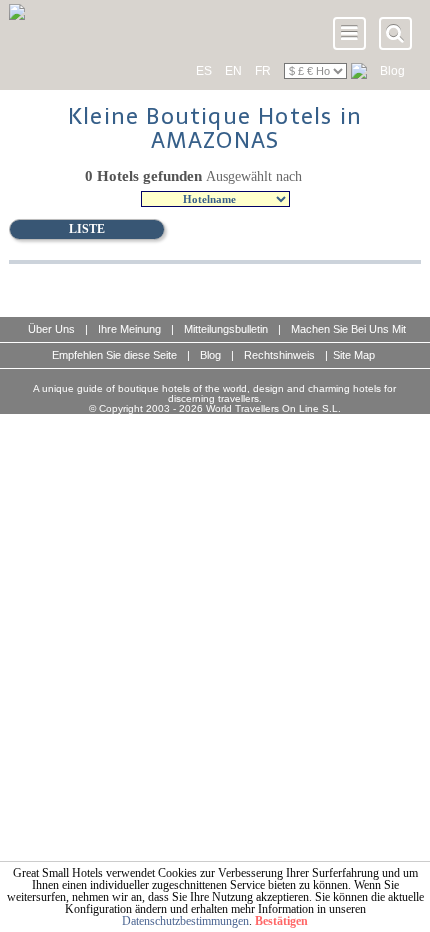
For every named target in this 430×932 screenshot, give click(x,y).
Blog (392, 71)
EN (233, 71)
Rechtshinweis (279, 355)
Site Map (354, 355)
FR (263, 71)
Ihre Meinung (129, 329)
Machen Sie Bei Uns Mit (348, 329)
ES (204, 71)
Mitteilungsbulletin (226, 329)
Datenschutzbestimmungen (185, 921)
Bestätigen (281, 921)
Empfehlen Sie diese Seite (114, 355)
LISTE (87, 229)
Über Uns (51, 329)
